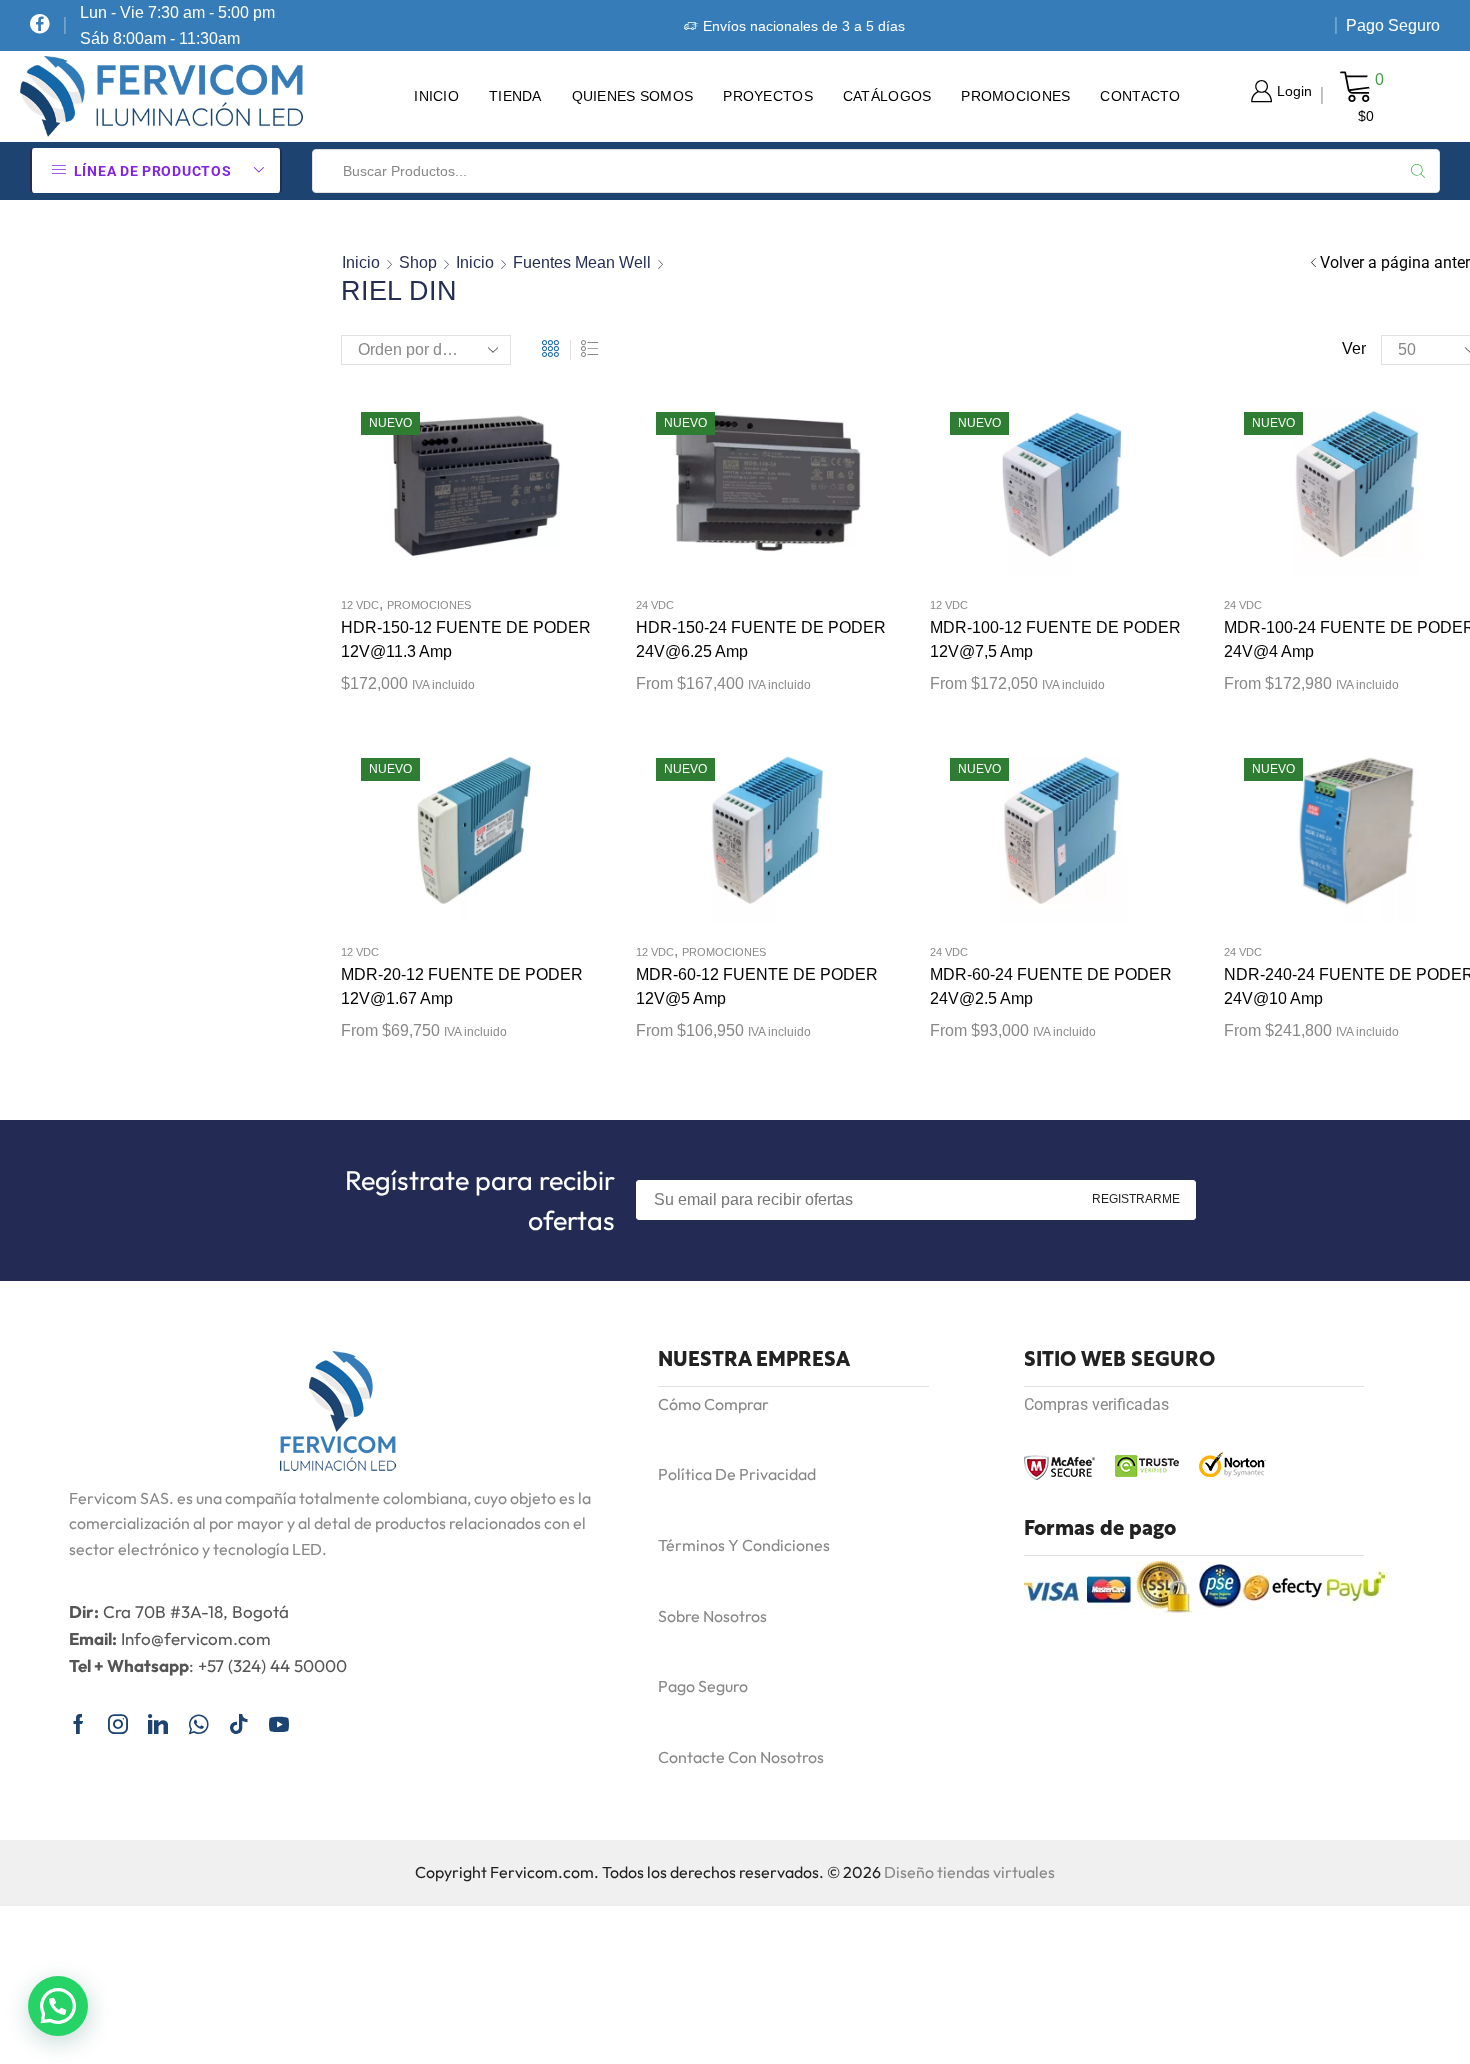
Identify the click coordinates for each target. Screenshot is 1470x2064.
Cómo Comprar (713, 1404)
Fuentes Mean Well (582, 262)
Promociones (1015, 96)
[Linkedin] (158, 1724)
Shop (418, 262)
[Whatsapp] (198, 1724)
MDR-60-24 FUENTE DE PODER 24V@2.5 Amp (1051, 986)
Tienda (515, 96)
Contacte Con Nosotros (741, 1757)
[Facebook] (40, 25)
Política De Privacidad (737, 1474)
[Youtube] (279, 1724)
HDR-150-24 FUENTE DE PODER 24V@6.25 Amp (761, 639)
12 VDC (360, 605)
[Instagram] (118, 1724)
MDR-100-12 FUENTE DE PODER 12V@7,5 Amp (1055, 639)
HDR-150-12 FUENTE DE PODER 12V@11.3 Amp (466, 639)
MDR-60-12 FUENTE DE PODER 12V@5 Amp (757, 986)
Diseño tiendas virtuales (969, 1872)
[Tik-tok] (239, 1724)
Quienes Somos (633, 96)
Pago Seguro (1393, 25)
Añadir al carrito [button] (453, 492)
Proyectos (768, 96)
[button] (58, 2006)
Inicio (436, 96)
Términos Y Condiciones (744, 1545)
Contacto (1140, 96)
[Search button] (1418, 171)
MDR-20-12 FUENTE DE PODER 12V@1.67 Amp (462, 986)
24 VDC (655, 605)
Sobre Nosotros (712, 1616)
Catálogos (887, 96)
